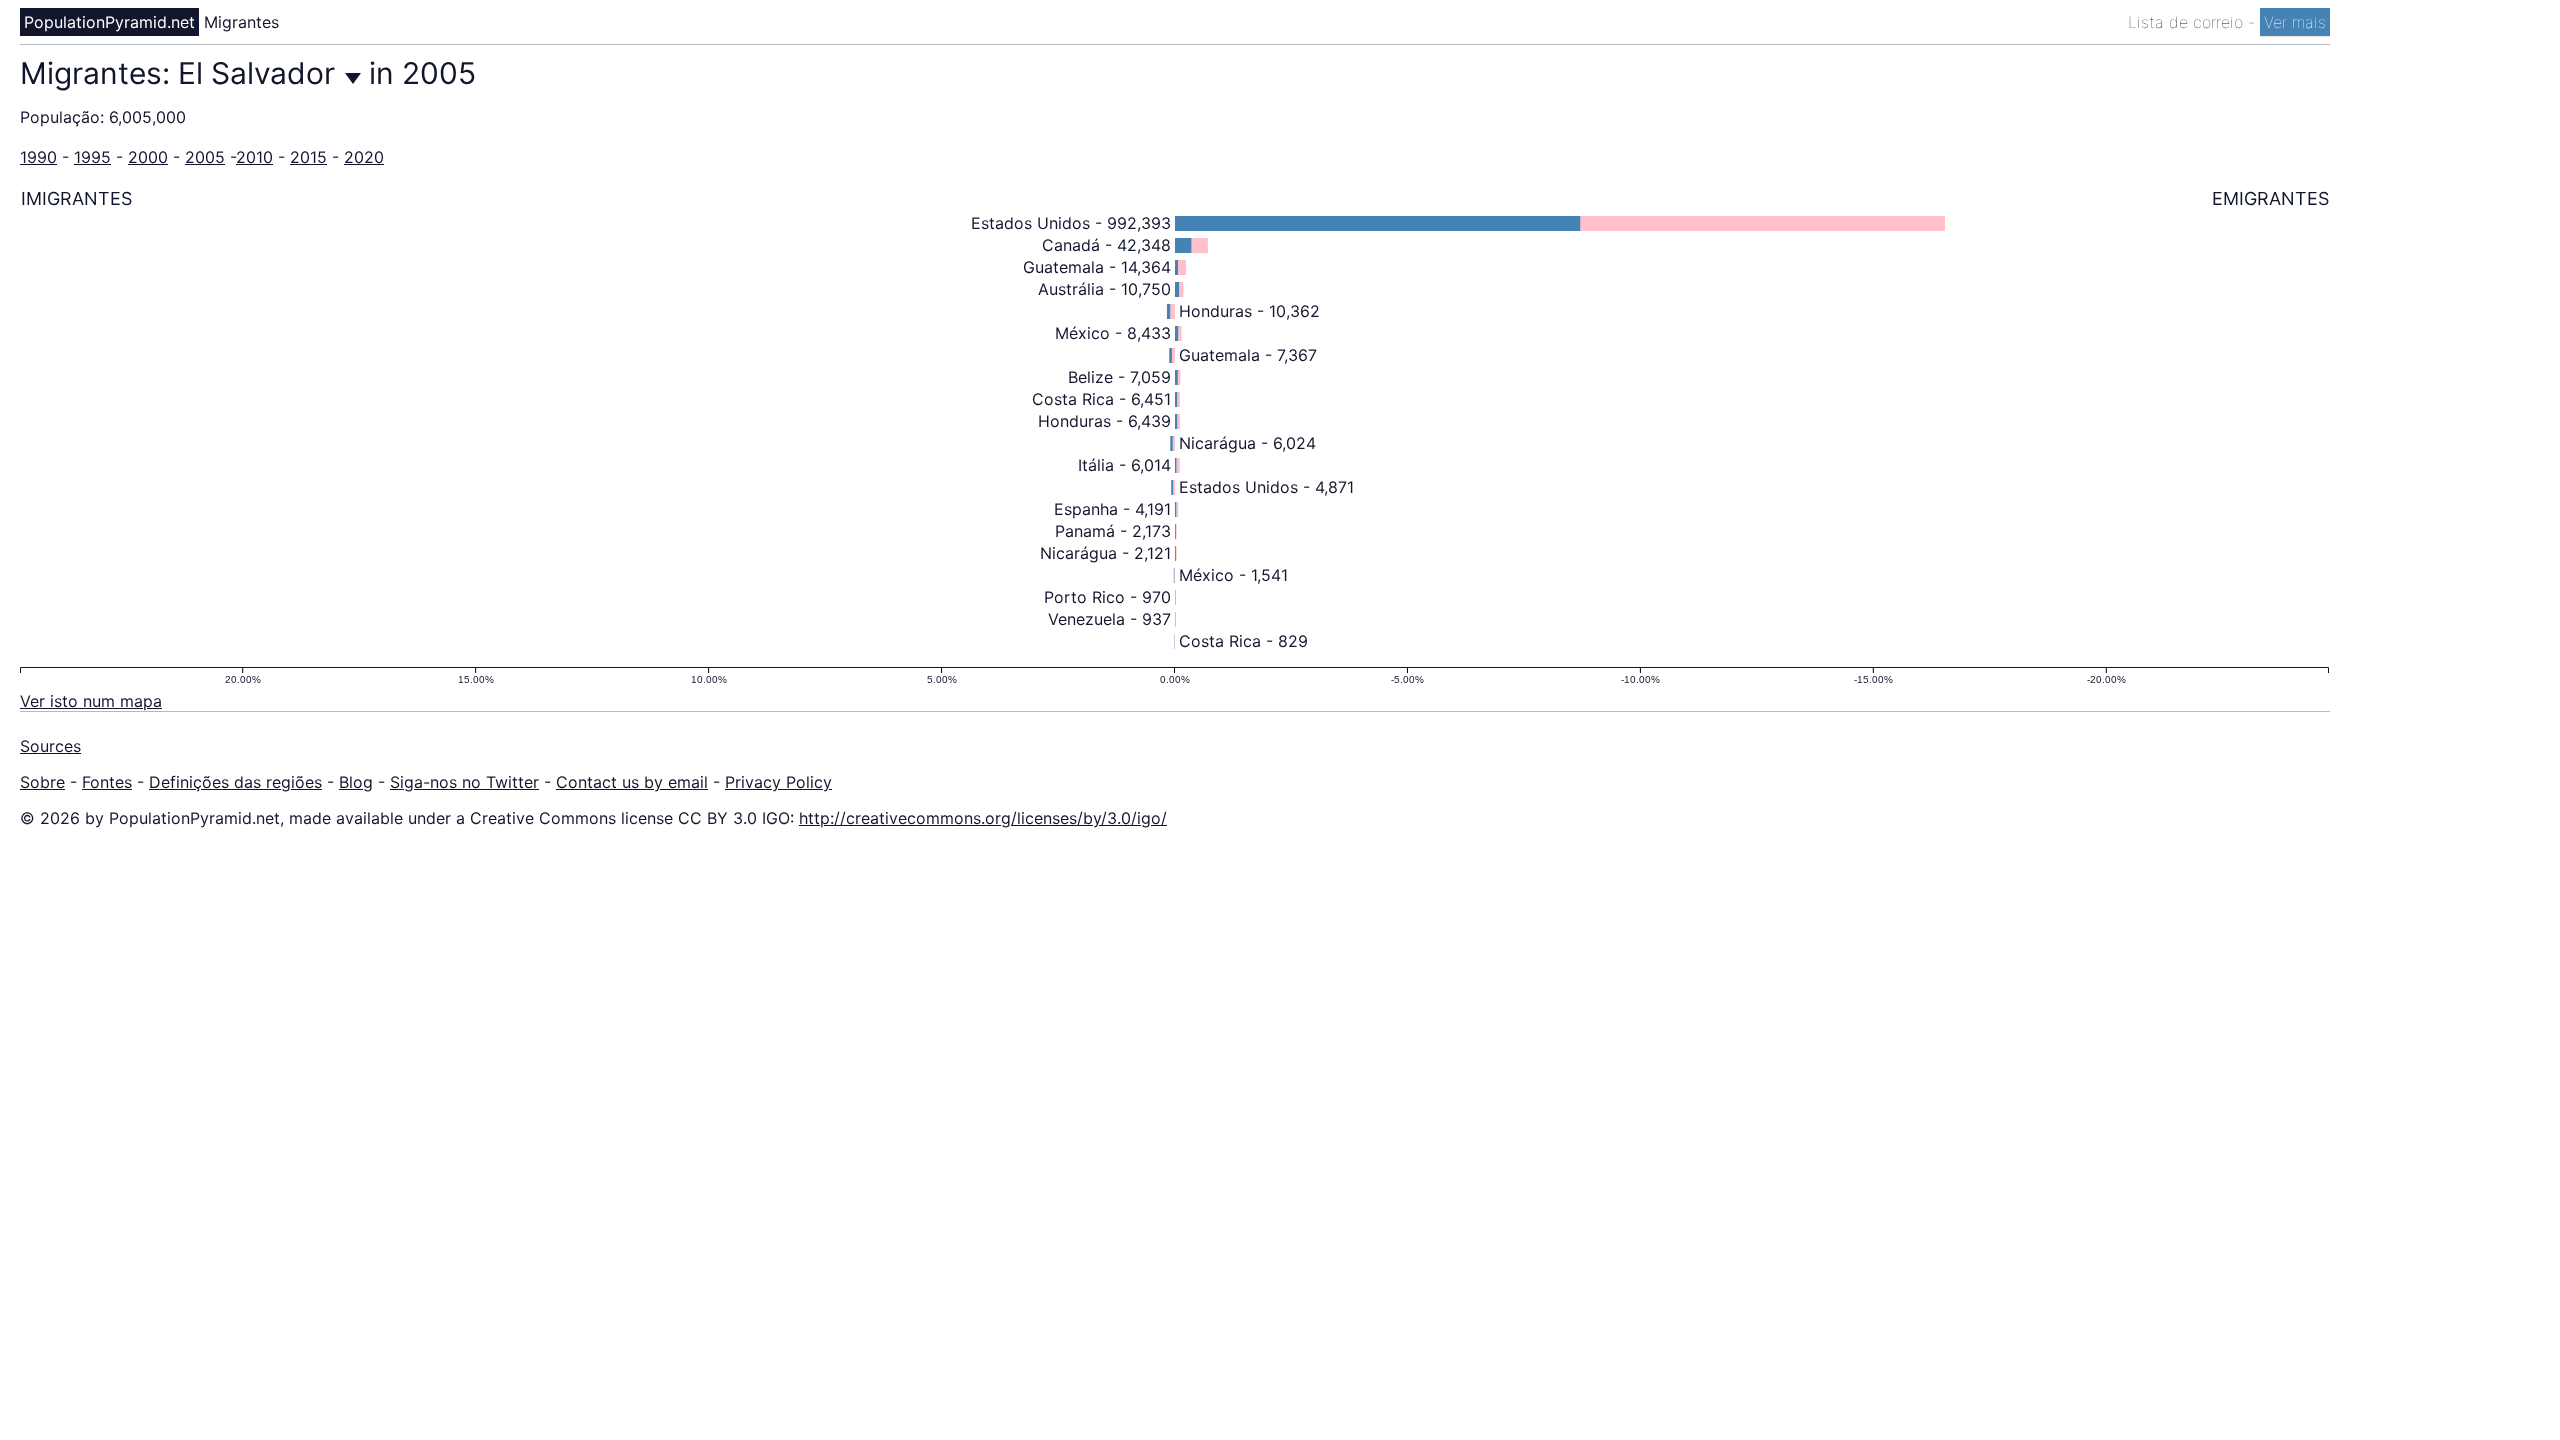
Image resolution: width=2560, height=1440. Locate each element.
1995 (92, 157)
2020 (364, 157)
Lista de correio (2188, 22)
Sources (50, 746)
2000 (148, 157)
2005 (205, 157)
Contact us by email (632, 782)
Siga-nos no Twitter (464, 782)
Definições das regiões (235, 782)
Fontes (107, 782)
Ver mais (2295, 22)
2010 (254, 157)
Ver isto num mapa (91, 701)
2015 (308, 157)
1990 (38, 157)
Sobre (42, 782)
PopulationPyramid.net (109, 22)
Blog (356, 782)
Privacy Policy (778, 782)
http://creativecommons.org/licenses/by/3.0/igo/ (983, 818)
